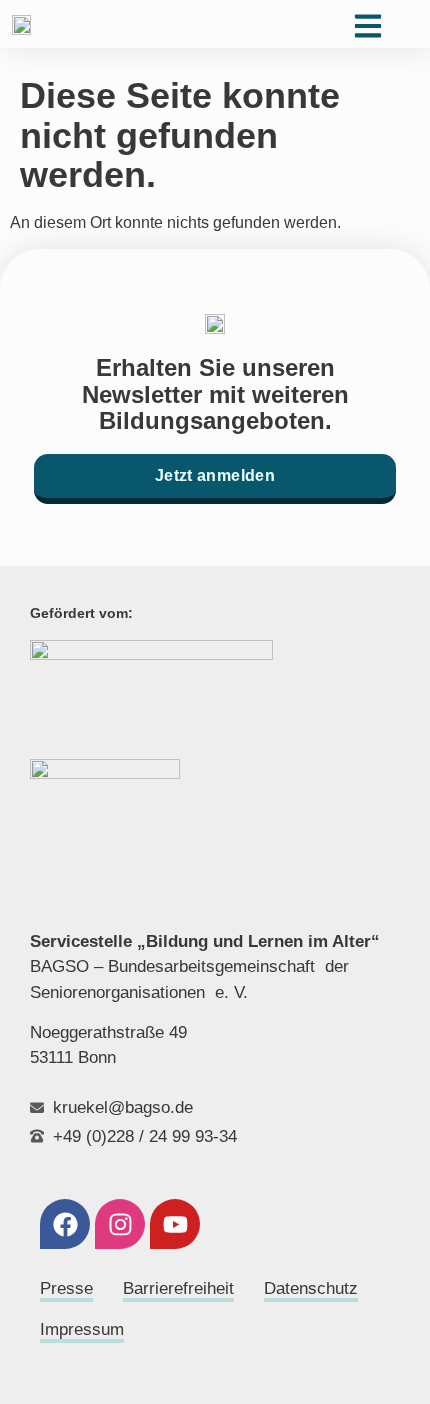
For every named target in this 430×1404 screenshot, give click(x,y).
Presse (66, 1288)
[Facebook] (65, 1224)
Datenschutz (311, 1288)
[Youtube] (175, 1224)
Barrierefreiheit (178, 1288)
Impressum (82, 1329)
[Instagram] (120, 1224)
